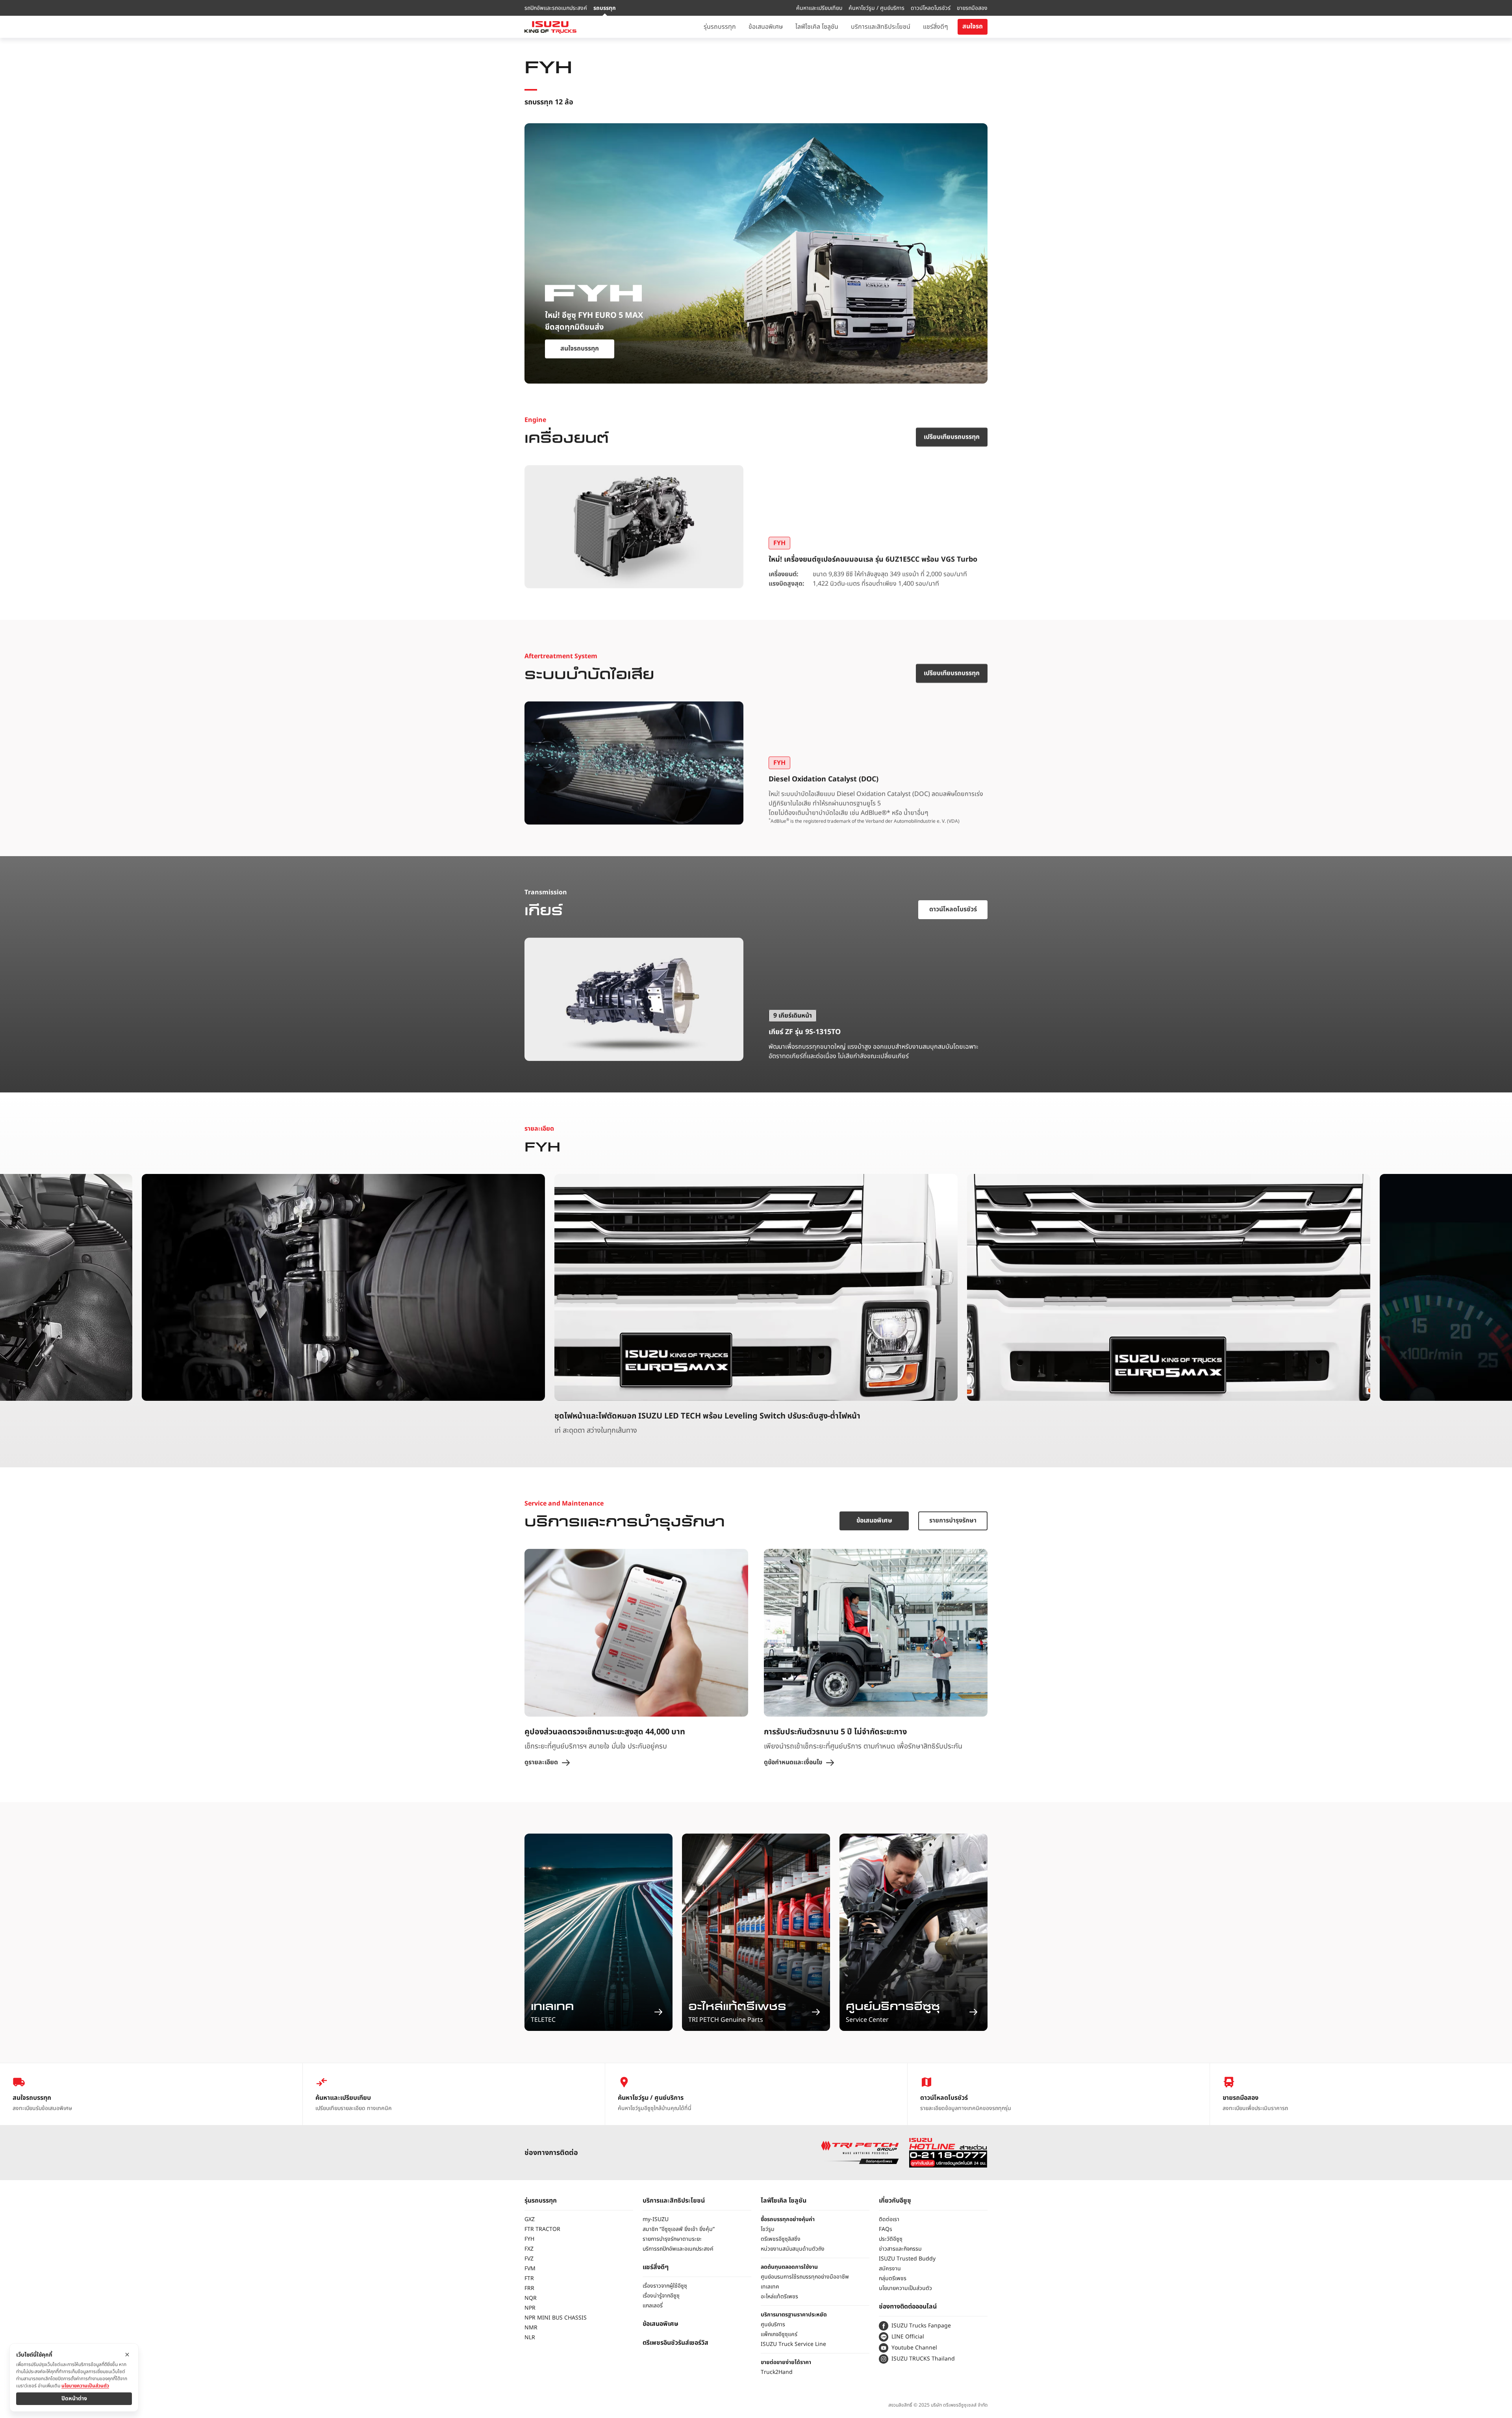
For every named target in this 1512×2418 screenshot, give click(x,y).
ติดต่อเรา (889, 2219)
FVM (530, 2269)
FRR (529, 2288)
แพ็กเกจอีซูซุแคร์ (779, 2334)
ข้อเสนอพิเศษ (874, 1521)
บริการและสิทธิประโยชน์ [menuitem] (881, 27)
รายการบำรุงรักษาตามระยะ (672, 2239)
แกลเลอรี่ (653, 2306)
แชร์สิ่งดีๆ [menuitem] (936, 27)
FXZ (529, 2249)
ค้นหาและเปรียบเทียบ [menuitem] (819, 8)
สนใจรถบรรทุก (580, 349)
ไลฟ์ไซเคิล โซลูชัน (784, 2201)
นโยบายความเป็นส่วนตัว (905, 2288)
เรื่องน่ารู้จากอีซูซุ (661, 2296)
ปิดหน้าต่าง (74, 2399)
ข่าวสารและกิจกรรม (900, 2249)
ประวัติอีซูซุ (891, 2239)
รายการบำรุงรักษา (953, 1521)
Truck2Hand (777, 2372)
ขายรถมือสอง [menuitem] (972, 8)
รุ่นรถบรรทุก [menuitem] (720, 27)
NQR (531, 2298)
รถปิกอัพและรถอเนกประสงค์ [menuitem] (556, 8)
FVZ (529, 2259)
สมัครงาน (890, 2269)
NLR (530, 2337)
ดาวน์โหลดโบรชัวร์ (953, 909)
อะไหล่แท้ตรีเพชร (779, 2297)
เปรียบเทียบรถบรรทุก (952, 437)
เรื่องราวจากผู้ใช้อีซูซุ (665, 2286)
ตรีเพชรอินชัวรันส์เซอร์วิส (675, 2343)
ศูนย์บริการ (773, 2324)
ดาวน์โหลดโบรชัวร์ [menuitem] (931, 8)
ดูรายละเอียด (541, 1763)
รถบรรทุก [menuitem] (605, 8)
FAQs (886, 2229)
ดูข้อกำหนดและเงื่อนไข (793, 1763)
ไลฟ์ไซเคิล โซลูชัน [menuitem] (817, 27)
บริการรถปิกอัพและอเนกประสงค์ (678, 2249)
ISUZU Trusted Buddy (907, 2259)
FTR (529, 2278)
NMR (531, 2328)
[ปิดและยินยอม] (127, 2355)
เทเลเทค (770, 2287)
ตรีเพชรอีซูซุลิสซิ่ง (781, 2239)
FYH (529, 2239)
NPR (530, 2308)
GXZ (530, 2219)
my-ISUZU (656, 2219)
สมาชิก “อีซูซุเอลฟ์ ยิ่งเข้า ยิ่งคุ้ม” (679, 2229)
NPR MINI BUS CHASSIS (556, 2318)
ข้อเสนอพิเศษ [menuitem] (766, 27)
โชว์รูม (768, 2229)
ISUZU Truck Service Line (793, 2344)
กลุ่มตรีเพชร (893, 2278)
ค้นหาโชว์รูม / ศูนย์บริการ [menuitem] (876, 8)
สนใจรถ (973, 26)
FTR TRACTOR (542, 2229)
